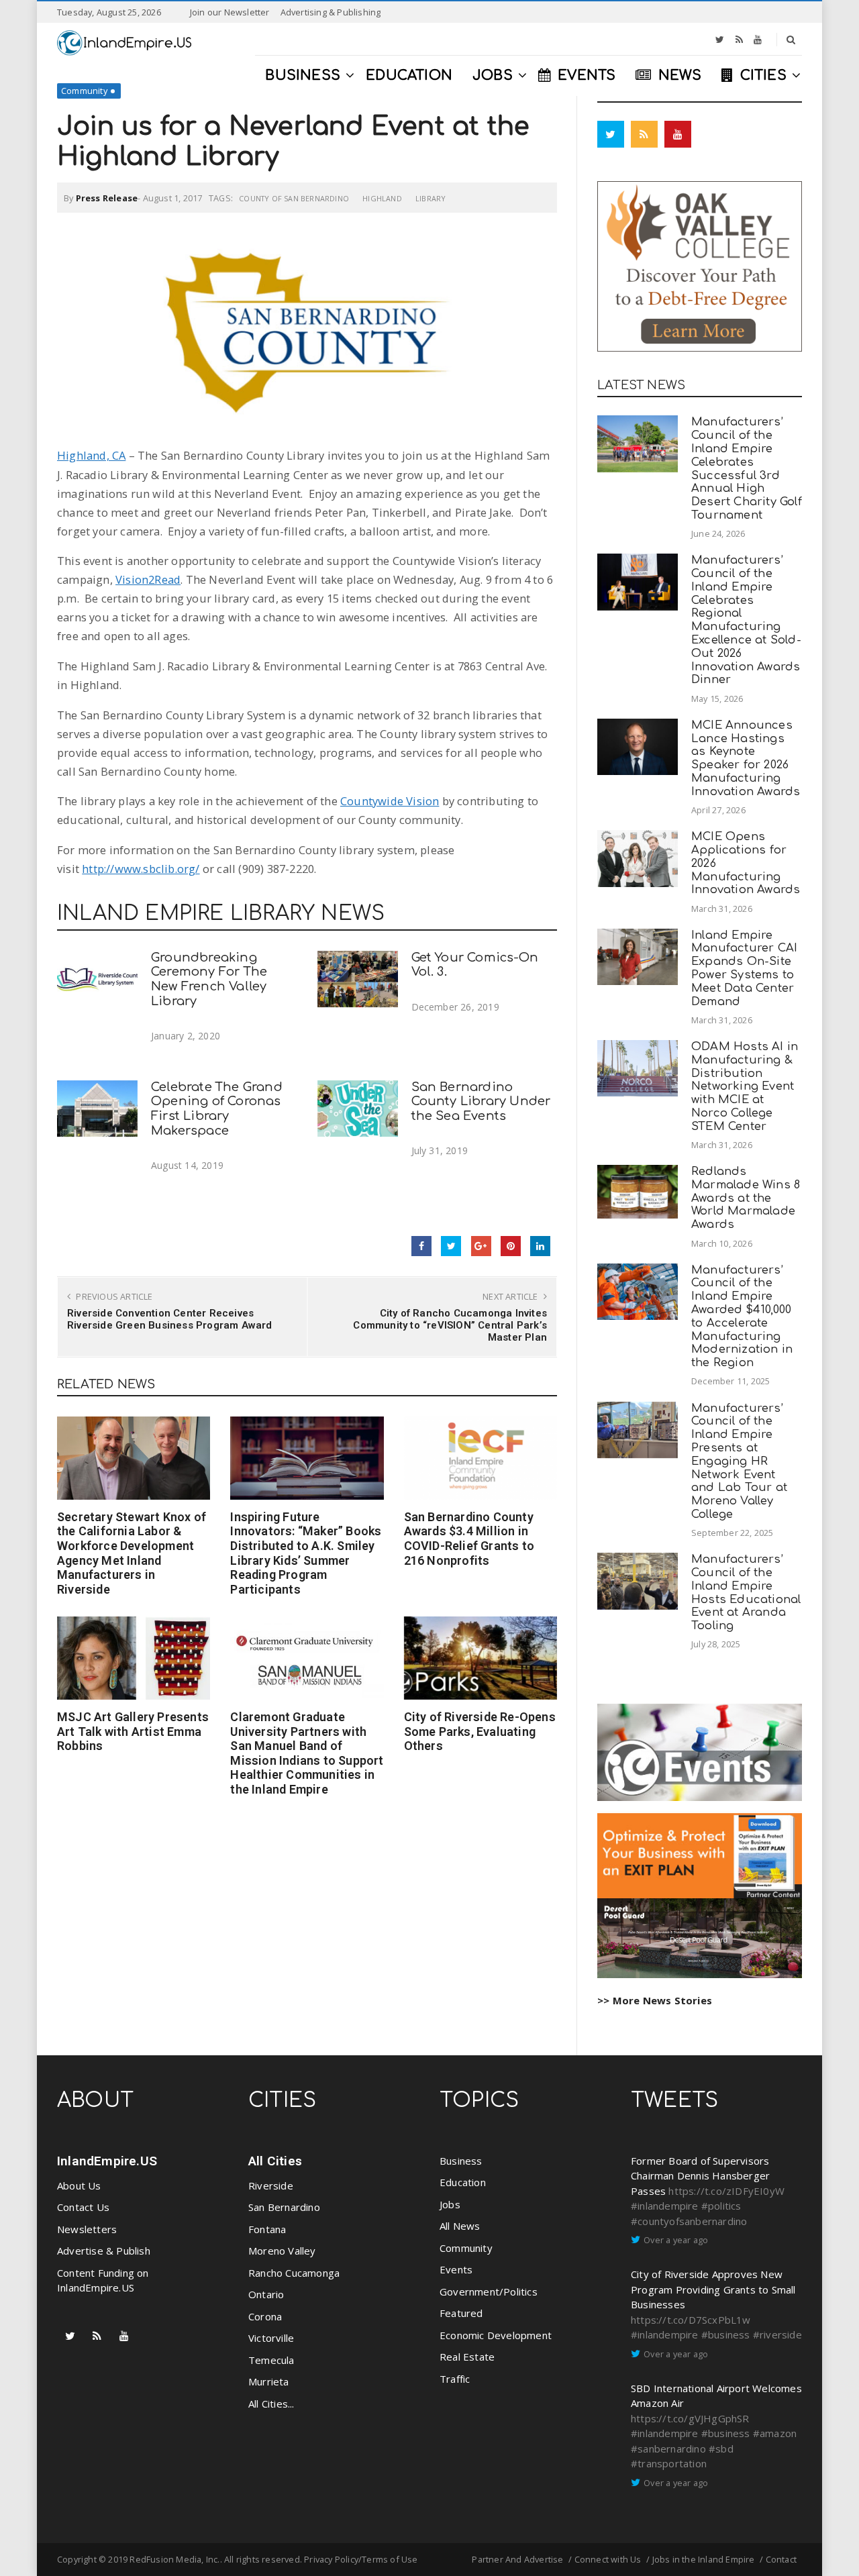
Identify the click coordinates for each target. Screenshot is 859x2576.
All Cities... (271, 2404)
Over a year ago (676, 2240)
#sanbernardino (668, 2449)
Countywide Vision (390, 801)
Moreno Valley (282, 2251)
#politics (721, 2206)
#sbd (721, 2449)
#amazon (775, 2433)
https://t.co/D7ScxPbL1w (691, 2320)
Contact (781, 2559)
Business (461, 2161)
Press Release (107, 198)
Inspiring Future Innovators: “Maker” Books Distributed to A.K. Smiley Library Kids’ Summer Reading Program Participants (306, 1553)
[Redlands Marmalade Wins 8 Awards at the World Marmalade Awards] (638, 1192)
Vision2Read (148, 579)
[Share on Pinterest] (511, 1246)
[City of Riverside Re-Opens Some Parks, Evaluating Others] (481, 1658)
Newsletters (87, 2229)
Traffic (455, 2379)
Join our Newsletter (230, 12)
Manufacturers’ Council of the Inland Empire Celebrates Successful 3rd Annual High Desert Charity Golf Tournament (747, 468)
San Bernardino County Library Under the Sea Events (481, 1102)
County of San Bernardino (294, 198)
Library (431, 198)
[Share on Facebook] (421, 1246)
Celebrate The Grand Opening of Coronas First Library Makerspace (217, 1109)
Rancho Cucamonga (294, 2273)
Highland (382, 198)
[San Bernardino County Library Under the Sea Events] (358, 1109)
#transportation (669, 2463)
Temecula (271, 2360)
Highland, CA (91, 455)
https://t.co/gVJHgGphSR (690, 2418)
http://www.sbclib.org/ (141, 869)
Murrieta (269, 2381)
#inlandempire (665, 2206)
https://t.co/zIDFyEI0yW (726, 2191)
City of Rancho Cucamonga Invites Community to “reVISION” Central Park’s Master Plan (450, 1325)
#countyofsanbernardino (689, 2221)
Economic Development (496, 2335)
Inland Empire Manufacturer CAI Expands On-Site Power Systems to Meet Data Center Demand (744, 968)
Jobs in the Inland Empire (704, 2559)
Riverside (271, 2185)
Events (456, 2269)
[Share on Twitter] (451, 1246)
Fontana (267, 2229)
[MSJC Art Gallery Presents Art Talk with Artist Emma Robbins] (134, 1658)
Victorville (271, 2338)
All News (460, 2226)
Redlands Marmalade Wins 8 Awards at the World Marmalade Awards (746, 1198)
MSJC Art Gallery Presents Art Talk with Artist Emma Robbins (133, 1731)
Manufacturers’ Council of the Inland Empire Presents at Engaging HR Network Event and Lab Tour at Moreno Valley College (739, 1461)
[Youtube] (758, 40)
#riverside (777, 2334)
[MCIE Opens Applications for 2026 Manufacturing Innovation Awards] (638, 859)
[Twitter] (720, 40)
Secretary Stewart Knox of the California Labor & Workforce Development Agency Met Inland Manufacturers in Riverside (132, 1553)
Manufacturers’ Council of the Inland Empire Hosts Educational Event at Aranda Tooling (746, 1592)
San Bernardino (284, 2207)
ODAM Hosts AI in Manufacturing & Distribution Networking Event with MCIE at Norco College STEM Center (745, 1086)
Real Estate (467, 2357)
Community (84, 91)
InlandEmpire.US (107, 2161)
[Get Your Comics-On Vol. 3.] (358, 979)
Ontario (266, 2294)
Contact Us (83, 2207)
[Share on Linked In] (540, 1246)
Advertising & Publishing (331, 12)
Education (463, 2182)
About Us (79, 2185)
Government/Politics (489, 2291)
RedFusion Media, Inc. (174, 2559)
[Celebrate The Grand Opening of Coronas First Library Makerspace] (97, 1109)
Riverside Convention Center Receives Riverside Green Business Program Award (170, 1319)
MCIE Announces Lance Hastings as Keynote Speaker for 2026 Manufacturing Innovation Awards (746, 758)
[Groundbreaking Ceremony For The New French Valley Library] (97, 979)
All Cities (275, 2161)
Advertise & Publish (104, 2251)
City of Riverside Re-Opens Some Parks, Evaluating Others (480, 1731)
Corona (265, 2316)
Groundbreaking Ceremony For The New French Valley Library (209, 979)
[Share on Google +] (481, 1246)
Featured (461, 2313)
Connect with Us (608, 2559)
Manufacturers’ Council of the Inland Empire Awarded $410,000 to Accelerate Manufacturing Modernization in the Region (742, 1317)
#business (726, 2334)
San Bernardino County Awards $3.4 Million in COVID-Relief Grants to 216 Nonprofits (469, 1539)
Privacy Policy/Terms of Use (361, 2559)
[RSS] (739, 40)
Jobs (450, 2204)
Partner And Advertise (517, 2559)
